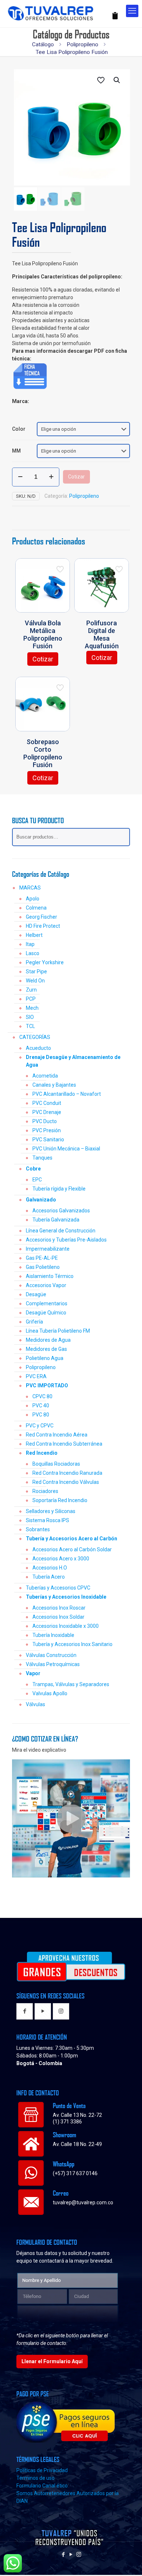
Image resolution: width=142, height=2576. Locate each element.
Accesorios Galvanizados (61, 1211)
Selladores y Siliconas (51, 1511)
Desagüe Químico (46, 1313)
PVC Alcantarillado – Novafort (67, 1094)
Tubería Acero (49, 1577)
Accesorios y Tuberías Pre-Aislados (66, 1240)
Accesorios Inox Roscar (59, 1608)
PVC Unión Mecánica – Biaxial (66, 1149)
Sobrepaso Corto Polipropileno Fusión (43, 753)
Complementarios (47, 1303)
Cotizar (76, 477)
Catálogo (43, 44)
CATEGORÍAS (35, 1037)
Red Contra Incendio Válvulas (66, 1482)
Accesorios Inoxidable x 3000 (66, 1626)
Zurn (31, 990)
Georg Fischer (42, 917)
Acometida (45, 1076)
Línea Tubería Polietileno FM (58, 1331)
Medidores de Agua (48, 1340)
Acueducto (38, 1048)
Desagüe (36, 1294)
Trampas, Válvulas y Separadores (71, 1684)
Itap (30, 944)
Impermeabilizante (48, 1249)
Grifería (34, 1322)
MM (16, 451)
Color (19, 429)
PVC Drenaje (47, 1112)
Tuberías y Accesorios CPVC (58, 1588)
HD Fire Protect (43, 926)
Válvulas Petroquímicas (53, 1664)
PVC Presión (47, 1130)
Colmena (36, 908)
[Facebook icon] (64, 2554)
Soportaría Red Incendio (60, 1500)
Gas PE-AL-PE (42, 1258)
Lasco (33, 953)
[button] (117, 80)
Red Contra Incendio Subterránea (64, 1444)
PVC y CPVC (40, 1426)
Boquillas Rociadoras (56, 1464)
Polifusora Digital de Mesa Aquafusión (102, 634)
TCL (30, 1026)
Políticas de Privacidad (42, 2470)
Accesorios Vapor (46, 1285)
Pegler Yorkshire (45, 962)
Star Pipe (36, 972)
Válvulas (35, 1704)
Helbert (34, 935)
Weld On (35, 981)
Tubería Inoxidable (53, 1635)
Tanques (42, 1158)
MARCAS (30, 888)
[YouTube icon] (71, 2554)
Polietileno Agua (45, 1358)
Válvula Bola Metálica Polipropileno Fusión (43, 634)
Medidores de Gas (46, 1349)
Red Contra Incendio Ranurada (67, 1473)
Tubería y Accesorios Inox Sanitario (72, 1644)
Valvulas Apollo (50, 1693)
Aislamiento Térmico (50, 1276)
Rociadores (45, 1491)
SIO (30, 1017)
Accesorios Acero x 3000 (61, 1559)
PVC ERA (36, 1376)
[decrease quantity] (20, 477)
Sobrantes (38, 1529)
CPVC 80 (42, 1396)
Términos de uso (35, 2478)
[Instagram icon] (79, 2554)
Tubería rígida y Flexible (59, 1189)
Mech (32, 1008)
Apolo (33, 899)
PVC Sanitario (48, 1140)
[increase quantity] (51, 477)
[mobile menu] (132, 11)
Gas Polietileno (43, 1267)
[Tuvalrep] (62, 12)
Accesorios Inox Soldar (58, 1617)
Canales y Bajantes (54, 1085)
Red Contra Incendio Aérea (57, 1435)
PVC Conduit (47, 1103)
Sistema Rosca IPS (48, 1520)
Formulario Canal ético (42, 2486)
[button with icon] (25, 2011)
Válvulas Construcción (51, 1655)
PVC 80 (41, 1415)
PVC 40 (41, 1406)
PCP (31, 999)
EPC (37, 1180)
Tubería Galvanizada (56, 1220)
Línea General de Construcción (61, 1231)
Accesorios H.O (50, 1568)
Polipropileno (82, 44)
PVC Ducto (45, 1121)
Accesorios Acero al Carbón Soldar (72, 1549)
